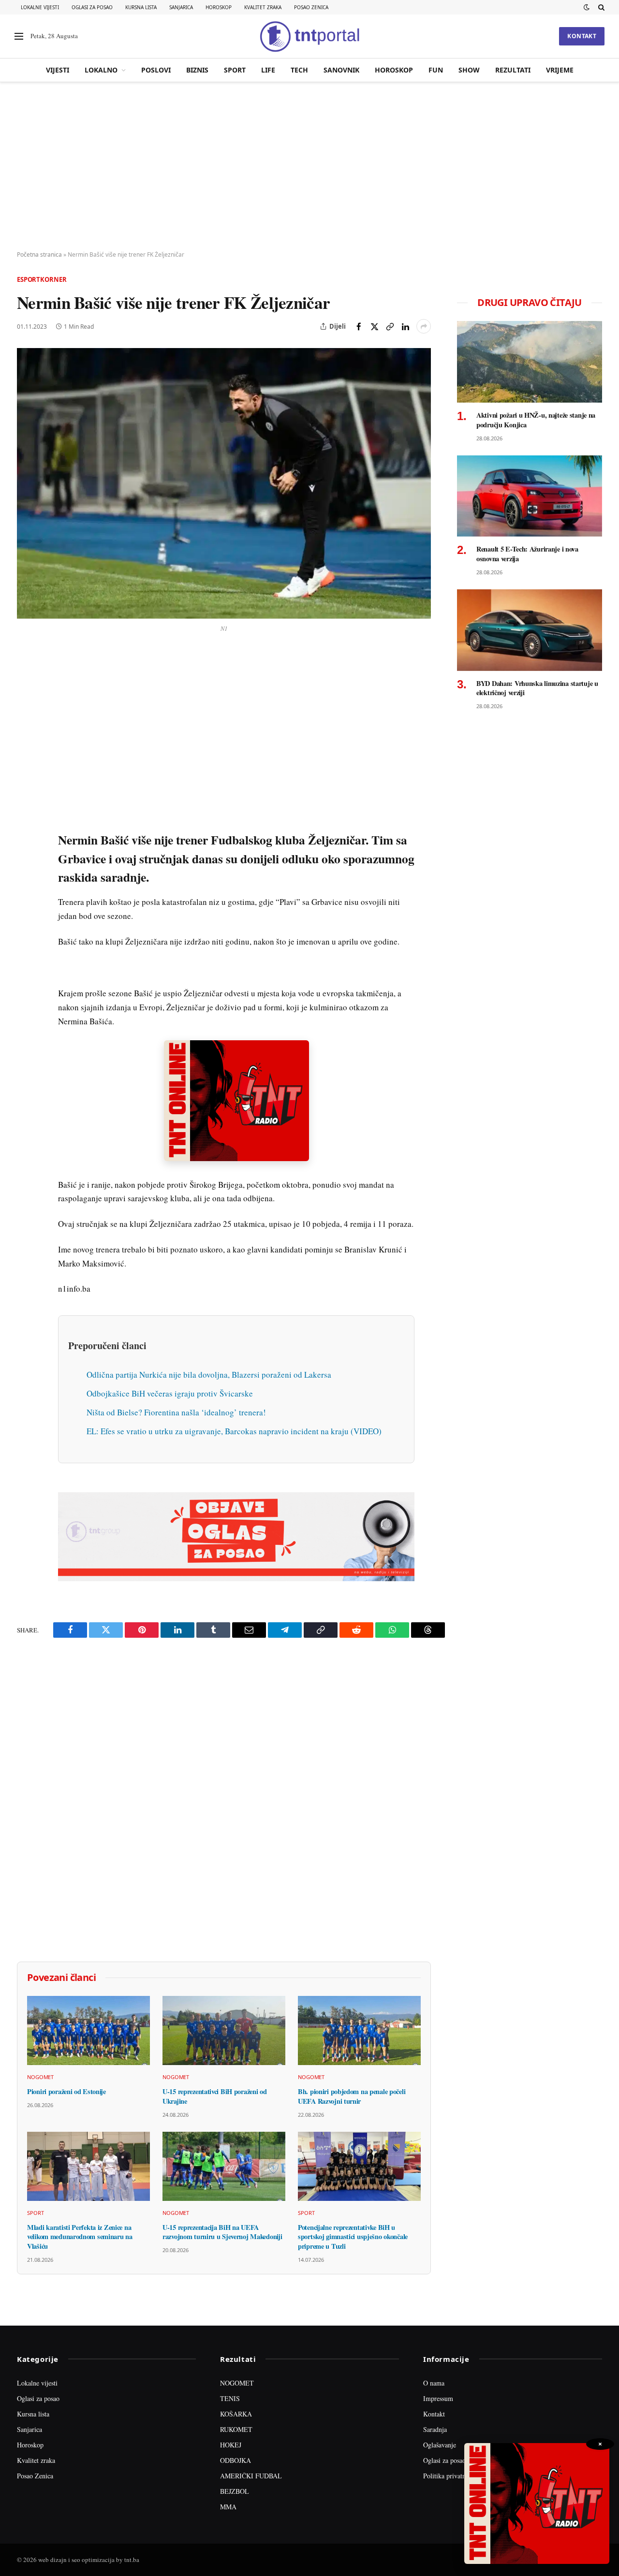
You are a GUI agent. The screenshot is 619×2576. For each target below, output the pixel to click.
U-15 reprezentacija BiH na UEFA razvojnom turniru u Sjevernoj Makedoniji (222, 2232)
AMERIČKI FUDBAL (251, 2476)
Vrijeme (560, 70)
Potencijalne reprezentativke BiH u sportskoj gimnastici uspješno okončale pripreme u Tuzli (353, 2237)
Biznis (197, 70)
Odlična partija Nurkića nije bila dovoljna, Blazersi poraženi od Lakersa (209, 1375)
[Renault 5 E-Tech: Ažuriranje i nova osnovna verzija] (530, 496)
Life (268, 70)
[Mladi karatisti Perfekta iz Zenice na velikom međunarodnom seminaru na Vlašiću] (88, 2166)
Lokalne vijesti (40, 7)
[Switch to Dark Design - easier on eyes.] (587, 7)
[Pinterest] (26, 726)
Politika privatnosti (449, 2476)
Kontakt (582, 36)
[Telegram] (26, 837)
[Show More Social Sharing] (424, 326)
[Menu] (19, 36)
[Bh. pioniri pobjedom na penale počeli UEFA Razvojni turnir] (359, 2030)
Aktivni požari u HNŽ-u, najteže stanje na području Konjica (536, 420)
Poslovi (156, 70)
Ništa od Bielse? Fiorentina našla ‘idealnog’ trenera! (176, 1412)
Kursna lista (141, 7)
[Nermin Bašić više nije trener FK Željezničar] (224, 483)
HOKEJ (231, 2445)
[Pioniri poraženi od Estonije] (88, 2030)
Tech (299, 70)
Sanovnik (341, 70)
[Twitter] (26, 703)
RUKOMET (236, 2429)
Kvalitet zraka (263, 7)
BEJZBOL (235, 2491)
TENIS (230, 2398)
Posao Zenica (311, 7)
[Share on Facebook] (359, 326)
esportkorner (42, 279)
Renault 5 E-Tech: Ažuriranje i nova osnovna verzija (527, 554)
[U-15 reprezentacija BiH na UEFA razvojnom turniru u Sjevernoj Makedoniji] (224, 2166)
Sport (235, 70)
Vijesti (58, 70)
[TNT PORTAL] (309, 36)
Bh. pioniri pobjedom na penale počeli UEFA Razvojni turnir (352, 2096)
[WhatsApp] (26, 859)
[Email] (26, 748)
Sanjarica (181, 7)
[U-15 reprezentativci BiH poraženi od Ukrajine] (224, 2030)
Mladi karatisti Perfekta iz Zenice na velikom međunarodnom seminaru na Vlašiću (80, 2237)
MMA (228, 2507)
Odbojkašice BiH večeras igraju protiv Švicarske (170, 1393)
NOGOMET (237, 2383)
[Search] (600, 7)
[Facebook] (26, 681)
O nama (434, 2383)
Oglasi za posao (92, 7)
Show (469, 70)
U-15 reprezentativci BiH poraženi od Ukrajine (215, 2096)
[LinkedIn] (26, 792)
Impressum (438, 2398)
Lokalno (101, 70)
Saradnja (435, 2429)
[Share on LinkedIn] (405, 326)
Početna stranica (39, 255)
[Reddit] (26, 815)
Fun (436, 70)
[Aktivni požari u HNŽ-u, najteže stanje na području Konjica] (530, 362)
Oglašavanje (440, 2445)
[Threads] (26, 881)
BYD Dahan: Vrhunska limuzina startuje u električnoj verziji (537, 688)
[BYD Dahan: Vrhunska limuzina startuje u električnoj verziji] (530, 630)
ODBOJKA (236, 2460)
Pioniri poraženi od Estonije (66, 2092)
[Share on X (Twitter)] (374, 326)
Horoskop (219, 7)
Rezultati (513, 70)
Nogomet (40, 2077)
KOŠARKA (236, 2414)
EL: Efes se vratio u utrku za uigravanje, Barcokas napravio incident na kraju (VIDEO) (234, 1431)
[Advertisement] (309, 167)
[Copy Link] (390, 326)
